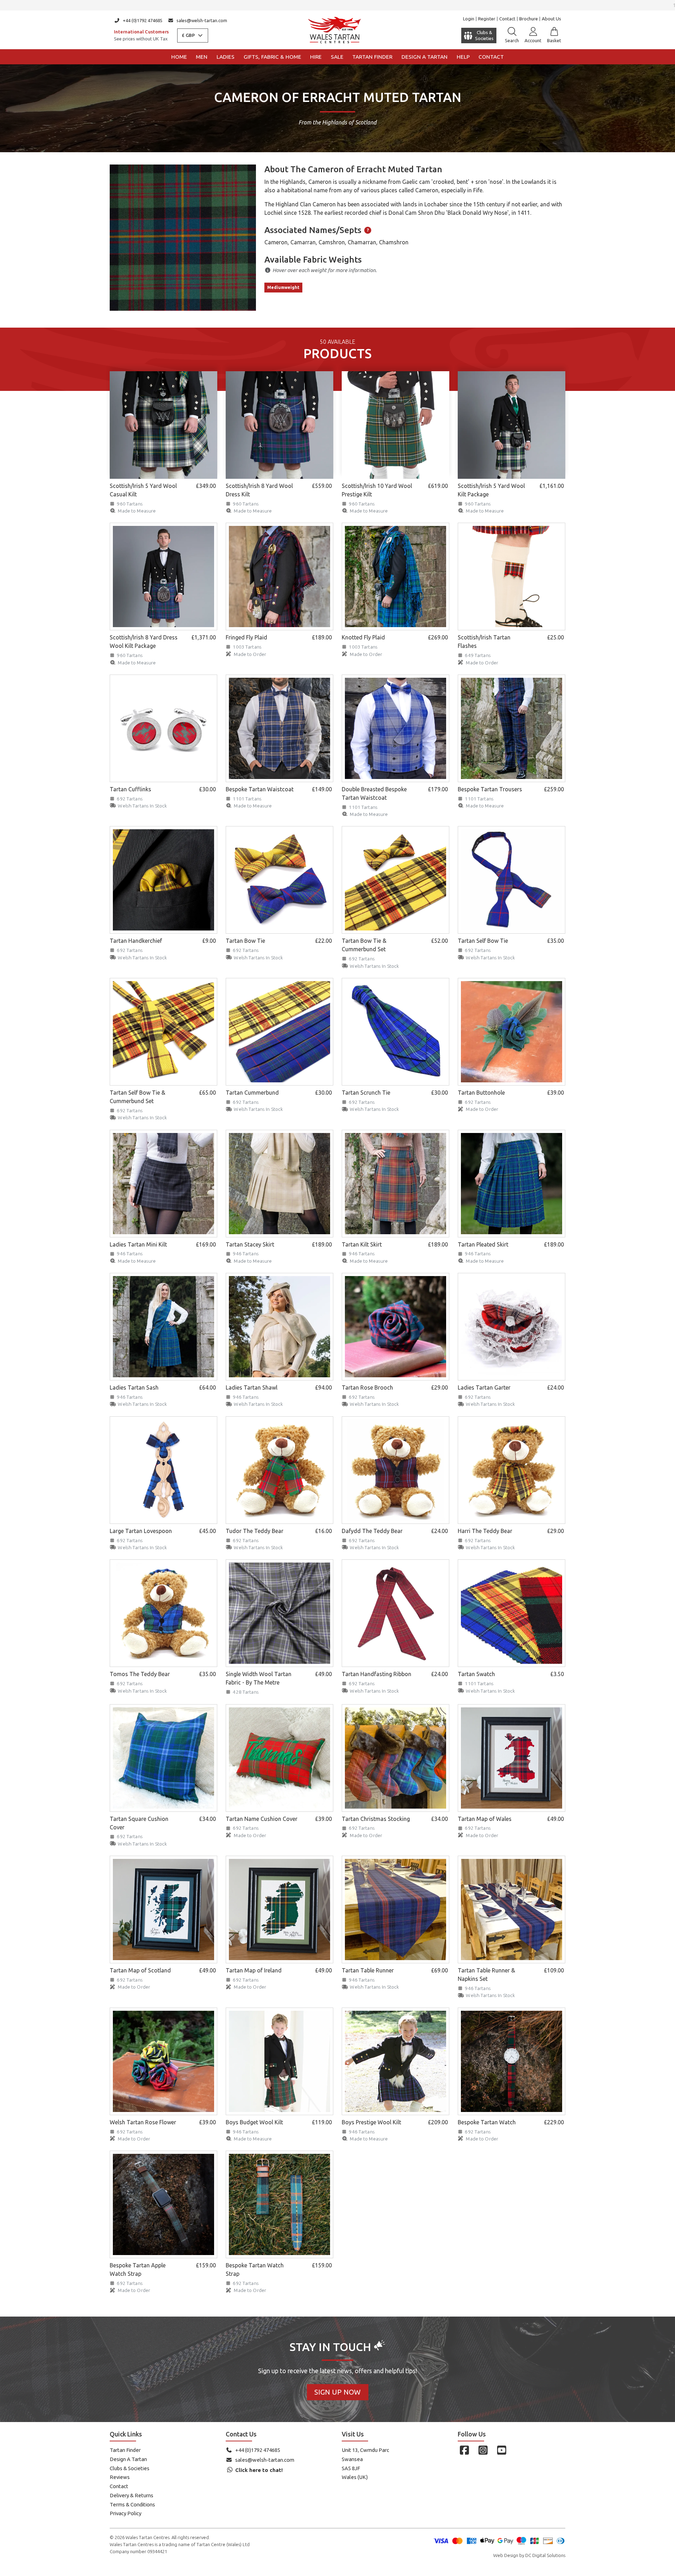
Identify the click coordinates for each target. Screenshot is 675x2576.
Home (179, 57)
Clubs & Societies (130, 2468)
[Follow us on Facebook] (464, 2450)
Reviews (120, 2477)
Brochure (529, 19)
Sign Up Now (337, 2392)
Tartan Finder (372, 57)
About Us (551, 19)
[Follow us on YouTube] (502, 2450)
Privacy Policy (126, 2513)
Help (463, 57)
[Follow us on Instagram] (483, 2450)
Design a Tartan (425, 57)
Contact (507, 19)
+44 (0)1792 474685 (143, 20)
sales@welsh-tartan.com (202, 20)
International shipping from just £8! (338, 5)
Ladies (226, 57)
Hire (316, 57)
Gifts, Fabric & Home (272, 57)
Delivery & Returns (131, 2495)
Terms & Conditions (132, 2504)
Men (202, 57)
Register (487, 19)
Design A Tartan (128, 2459)
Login (469, 19)
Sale (337, 57)
